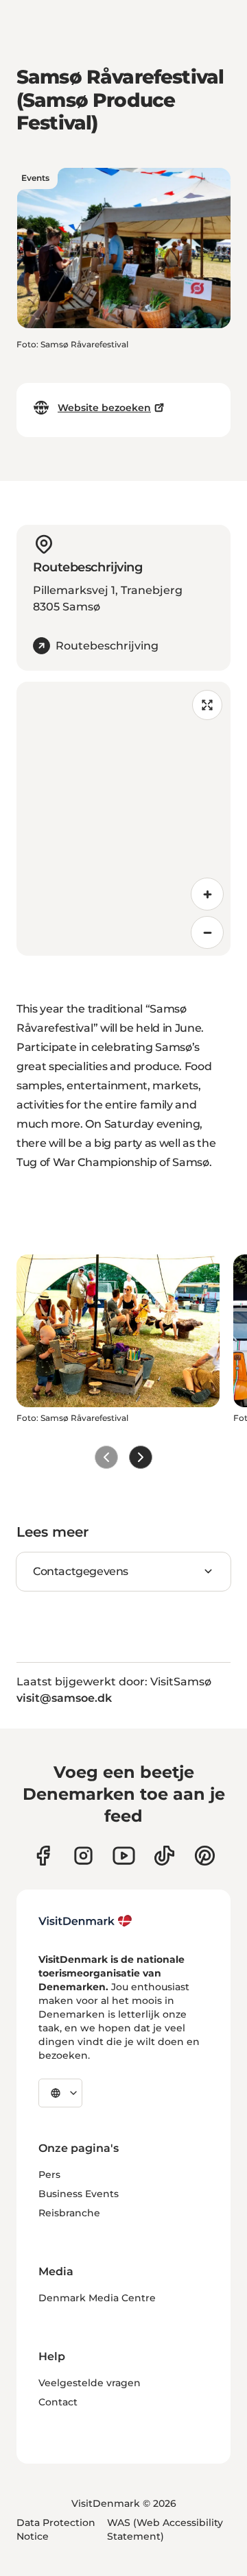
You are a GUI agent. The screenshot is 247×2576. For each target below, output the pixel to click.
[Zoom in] (207, 894)
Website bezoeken (104, 408)
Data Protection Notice (56, 2529)
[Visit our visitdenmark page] (124, 1856)
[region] (123, 819)
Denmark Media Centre (97, 2298)
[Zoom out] (207, 932)
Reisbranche (69, 2213)
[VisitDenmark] (85, 1921)
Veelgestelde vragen (90, 2383)
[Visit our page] (83, 1856)
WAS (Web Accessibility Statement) (165, 2529)
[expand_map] (207, 705)
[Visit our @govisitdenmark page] (164, 1856)
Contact (58, 2402)
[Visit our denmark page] (43, 1856)
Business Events (79, 2194)
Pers (49, 2175)
